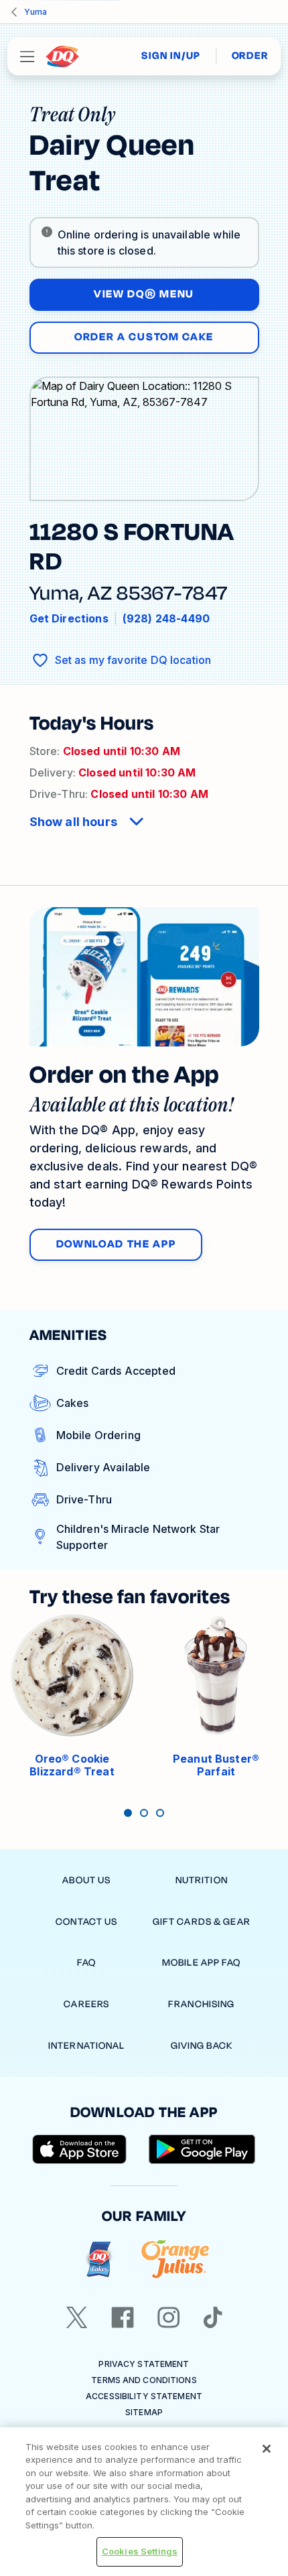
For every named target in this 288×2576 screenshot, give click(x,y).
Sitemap (144, 2412)
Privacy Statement (144, 2364)
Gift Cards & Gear (202, 1922)
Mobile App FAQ (202, 1963)
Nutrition (202, 1880)
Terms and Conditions (144, 2380)
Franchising (201, 2004)
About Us (86, 1880)
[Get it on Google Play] (202, 2149)
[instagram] (169, 2317)
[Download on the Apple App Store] (80, 2149)
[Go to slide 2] (144, 1813)
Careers (86, 2004)
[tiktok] (213, 2317)
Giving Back (202, 2046)
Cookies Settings (140, 2551)
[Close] (267, 2449)
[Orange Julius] (175, 2259)
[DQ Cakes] (99, 2259)
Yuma (35, 12)
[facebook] (123, 2317)
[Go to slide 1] (128, 1813)
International (87, 2046)
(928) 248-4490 (166, 618)
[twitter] (77, 2317)
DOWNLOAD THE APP (116, 1244)
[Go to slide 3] (160, 1813)
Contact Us (86, 1922)
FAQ (86, 1963)
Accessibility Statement (144, 2396)
